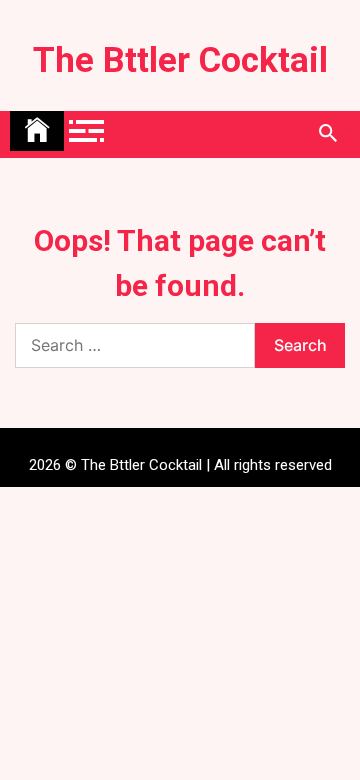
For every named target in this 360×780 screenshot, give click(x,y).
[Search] (327, 134)
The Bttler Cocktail (180, 60)
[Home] (37, 131)
